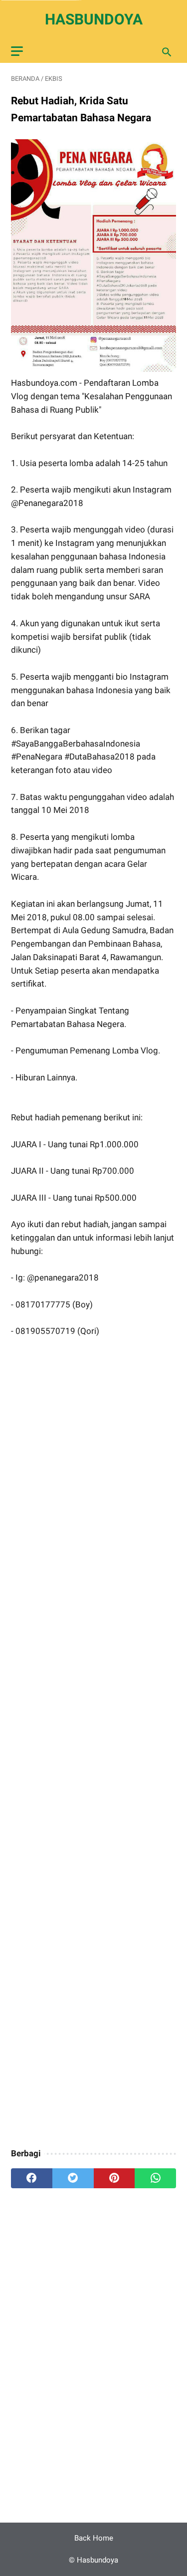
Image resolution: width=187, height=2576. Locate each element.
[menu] (17, 51)
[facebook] (32, 2178)
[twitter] (73, 2178)
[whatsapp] (155, 2178)
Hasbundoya (94, 19)
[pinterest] (114, 2178)
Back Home (94, 2538)
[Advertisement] (93, 1744)
